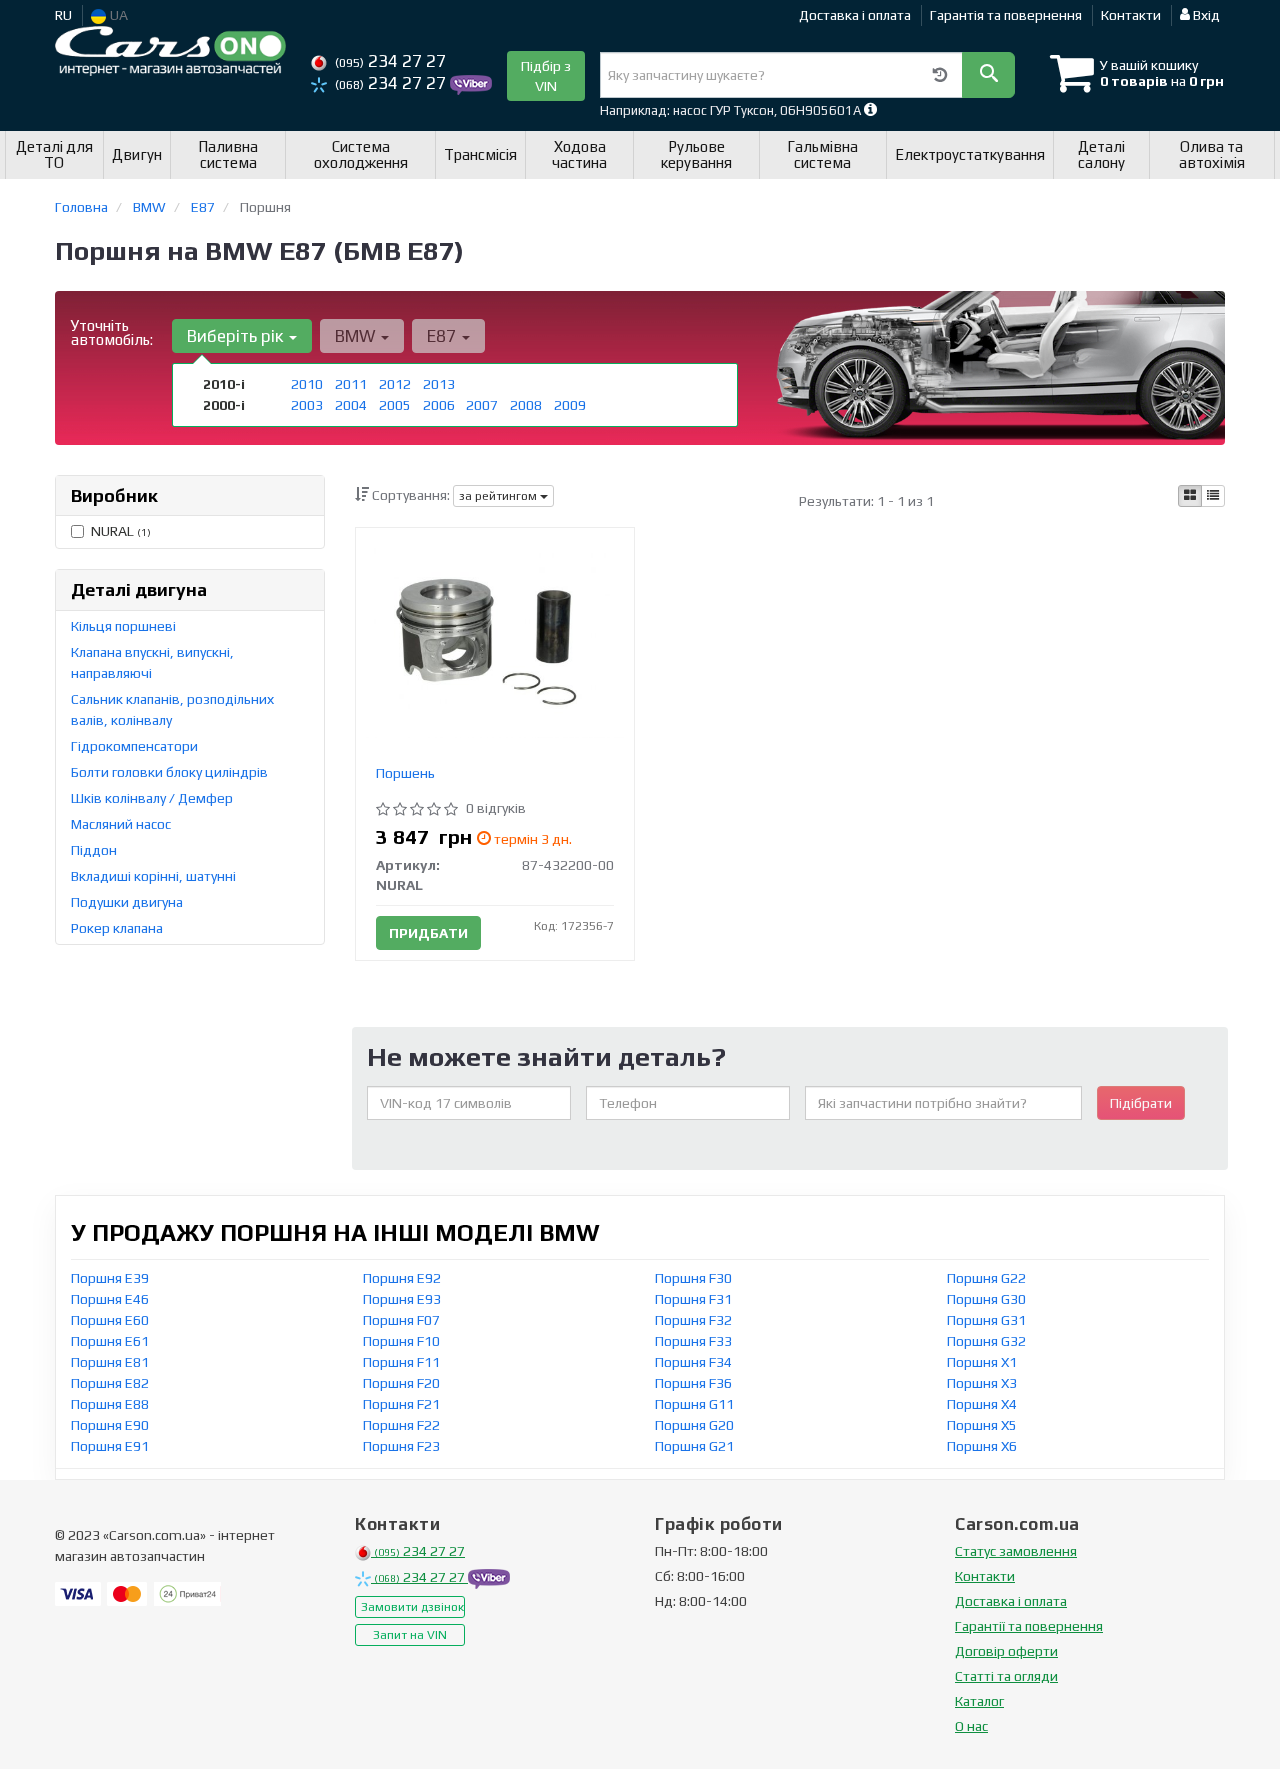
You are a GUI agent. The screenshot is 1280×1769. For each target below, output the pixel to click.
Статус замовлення (1016, 1551)
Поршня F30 (693, 1278)
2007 (482, 405)
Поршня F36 (693, 1383)
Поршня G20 (694, 1425)
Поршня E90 (110, 1425)
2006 (439, 405)
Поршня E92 (402, 1278)
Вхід (1205, 15)
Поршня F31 (693, 1299)
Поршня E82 (110, 1383)
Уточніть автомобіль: (112, 332)
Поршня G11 (694, 1404)
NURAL (121, 531)
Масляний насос (121, 824)
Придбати (428, 933)
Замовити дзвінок (412, 1607)
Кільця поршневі (123, 626)
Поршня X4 (982, 1404)
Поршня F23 (401, 1446)
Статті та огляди (1006, 1676)
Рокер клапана (117, 928)
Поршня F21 (401, 1404)
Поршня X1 (982, 1362)
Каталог (979, 1701)
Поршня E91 (110, 1446)
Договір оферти (1006, 1651)
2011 (351, 384)
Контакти (1131, 15)
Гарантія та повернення (1006, 15)
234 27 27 (390, 61)
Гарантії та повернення (1029, 1626)
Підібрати (1141, 1103)
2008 (526, 405)
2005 (395, 405)
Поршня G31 (986, 1320)
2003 (307, 405)
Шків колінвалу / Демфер (152, 798)
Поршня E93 (402, 1299)
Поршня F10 (401, 1341)
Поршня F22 (401, 1425)
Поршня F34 (693, 1362)
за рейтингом (499, 496)
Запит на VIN (410, 1635)
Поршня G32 (986, 1341)
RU (63, 15)
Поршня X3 (982, 1383)
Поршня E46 (110, 1299)
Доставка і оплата (855, 15)
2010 (307, 384)
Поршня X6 (982, 1446)
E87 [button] (443, 336)
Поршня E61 (110, 1341)
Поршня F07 (401, 1320)
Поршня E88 (110, 1404)
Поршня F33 (693, 1341)
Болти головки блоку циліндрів (169, 772)
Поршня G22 (986, 1278)
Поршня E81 (110, 1362)
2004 (351, 405)
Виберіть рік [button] (237, 336)
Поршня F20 (401, 1383)
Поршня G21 (694, 1446)
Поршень (405, 773)
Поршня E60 (110, 1320)
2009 (570, 405)
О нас (971, 1726)
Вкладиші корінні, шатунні (153, 876)
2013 (439, 384)
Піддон (94, 850)
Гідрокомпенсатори (134, 746)
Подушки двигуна (127, 902)
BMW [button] (357, 336)
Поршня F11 (401, 1362)
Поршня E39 (110, 1278)
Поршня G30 (986, 1299)
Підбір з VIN (546, 76)
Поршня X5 (982, 1425)
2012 (395, 384)
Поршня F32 (693, 1320)
